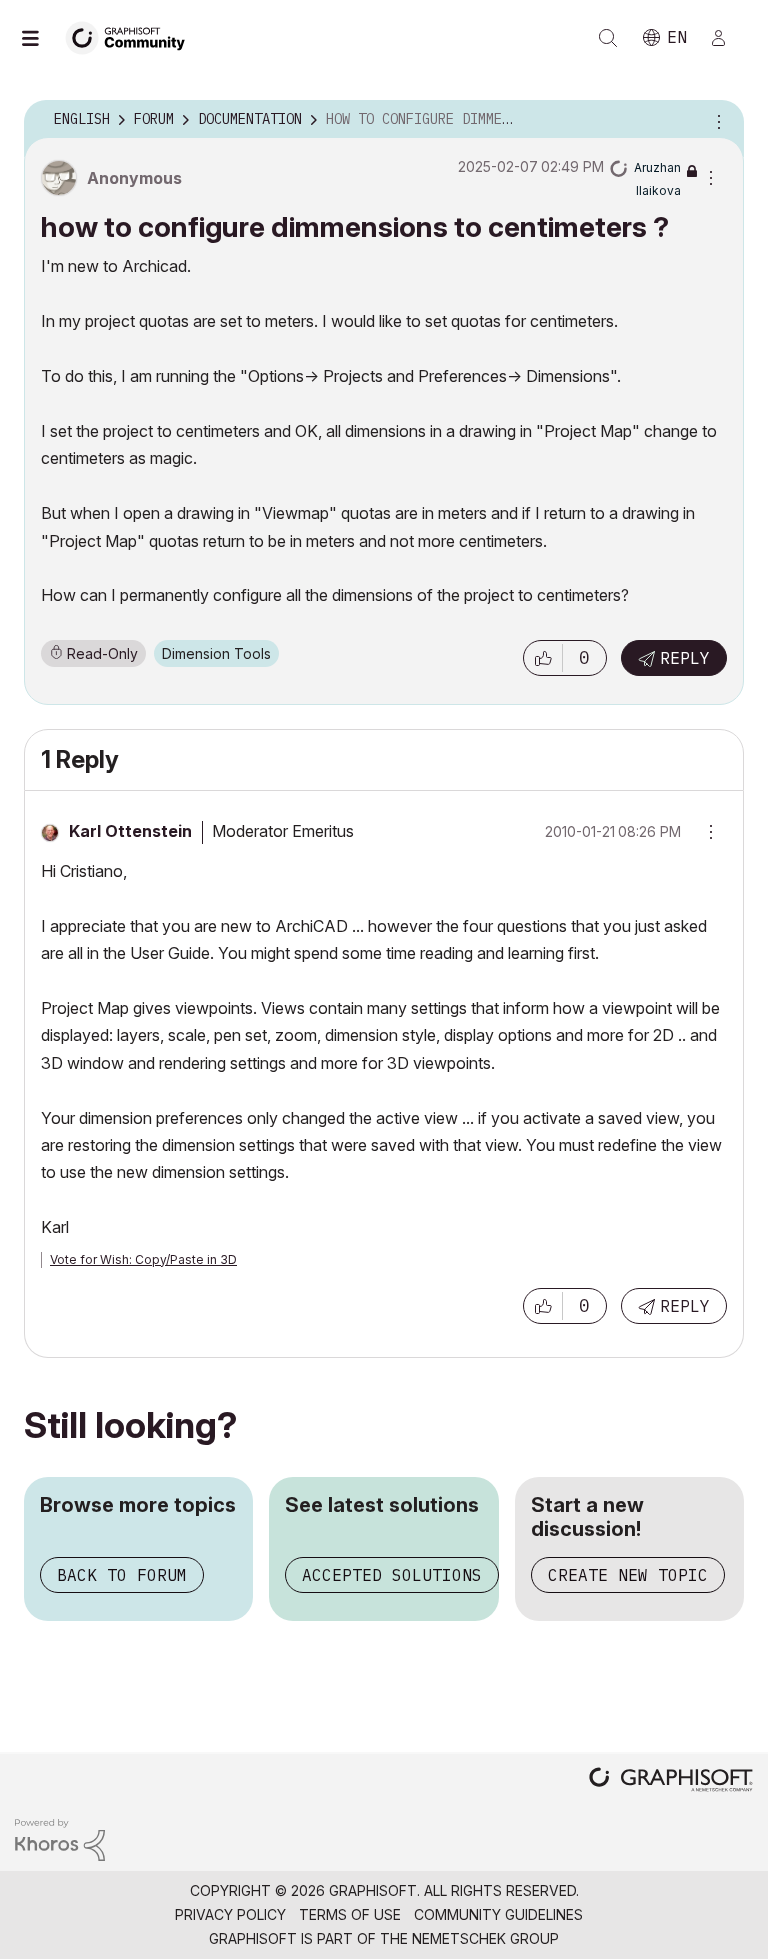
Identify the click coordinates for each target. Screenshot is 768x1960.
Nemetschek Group (485, 1938)
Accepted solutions (392, 1575)
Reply (685, 658)
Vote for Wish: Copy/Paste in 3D (143, 1259)
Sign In (727, 38)
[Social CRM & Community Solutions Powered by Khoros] (60, 1838)
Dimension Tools (216, 653)
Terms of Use (350, 1914)
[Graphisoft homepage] (671, 1781)
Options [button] (716, 120)
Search (608, 38)
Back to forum (122, 1575)
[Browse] (40, 38)
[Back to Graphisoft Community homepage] (132, 36)
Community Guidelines (498, 1914)
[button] (543, 658)
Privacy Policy (230, 1914)
